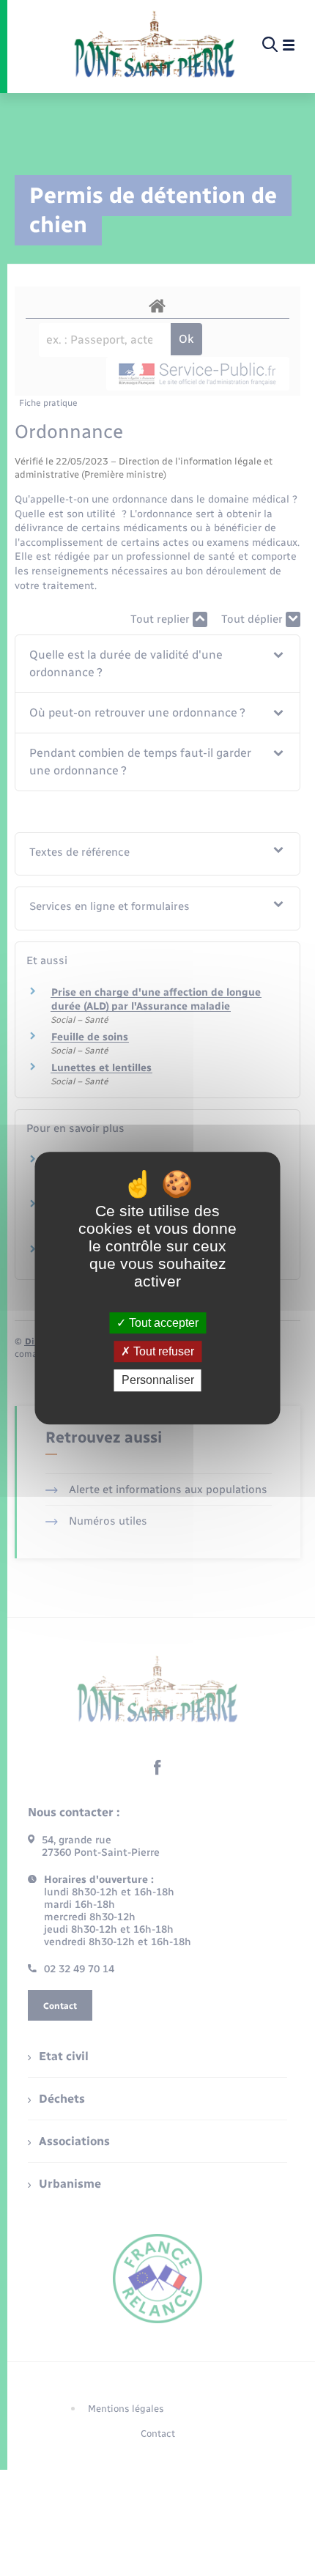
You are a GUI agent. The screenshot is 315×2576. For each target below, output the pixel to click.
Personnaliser (158, 1381)
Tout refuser (162, 1351)
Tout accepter (162, 1323)
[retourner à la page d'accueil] (154, 45)
